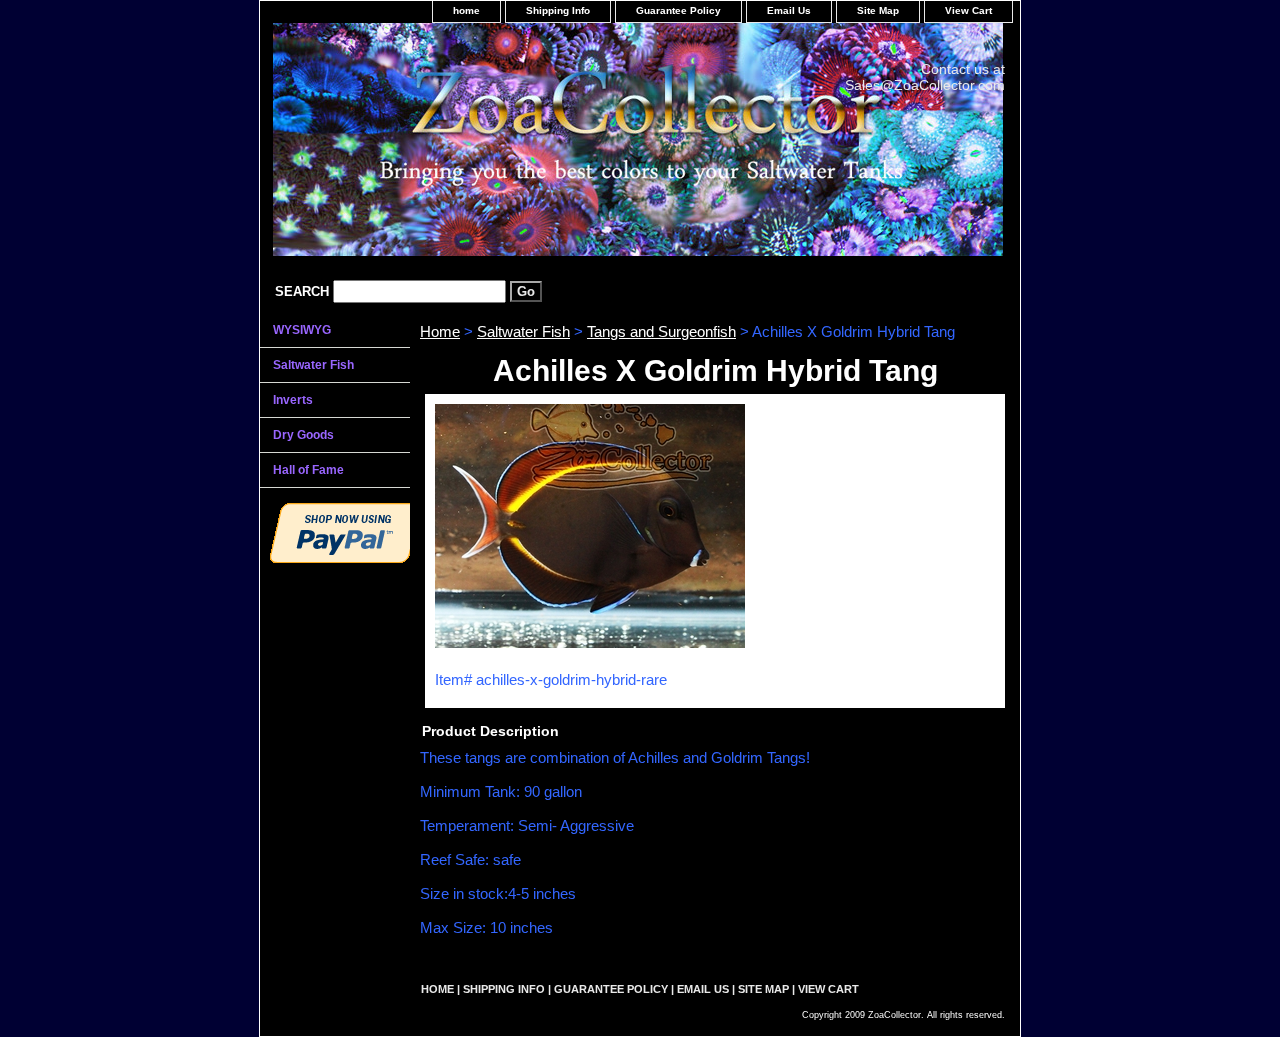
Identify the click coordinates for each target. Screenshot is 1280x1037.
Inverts (293, 400)
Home (440, 331)
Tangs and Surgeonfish (661, 331)
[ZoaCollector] (510, 146)
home (466, 10)
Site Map (878, 10)
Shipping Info (558, 10)
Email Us (789, 10)
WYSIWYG (302, 330)
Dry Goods (303, 435)
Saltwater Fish (523, 331)
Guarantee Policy (678, 10)
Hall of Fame (308, 470)
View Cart (968, 10)
